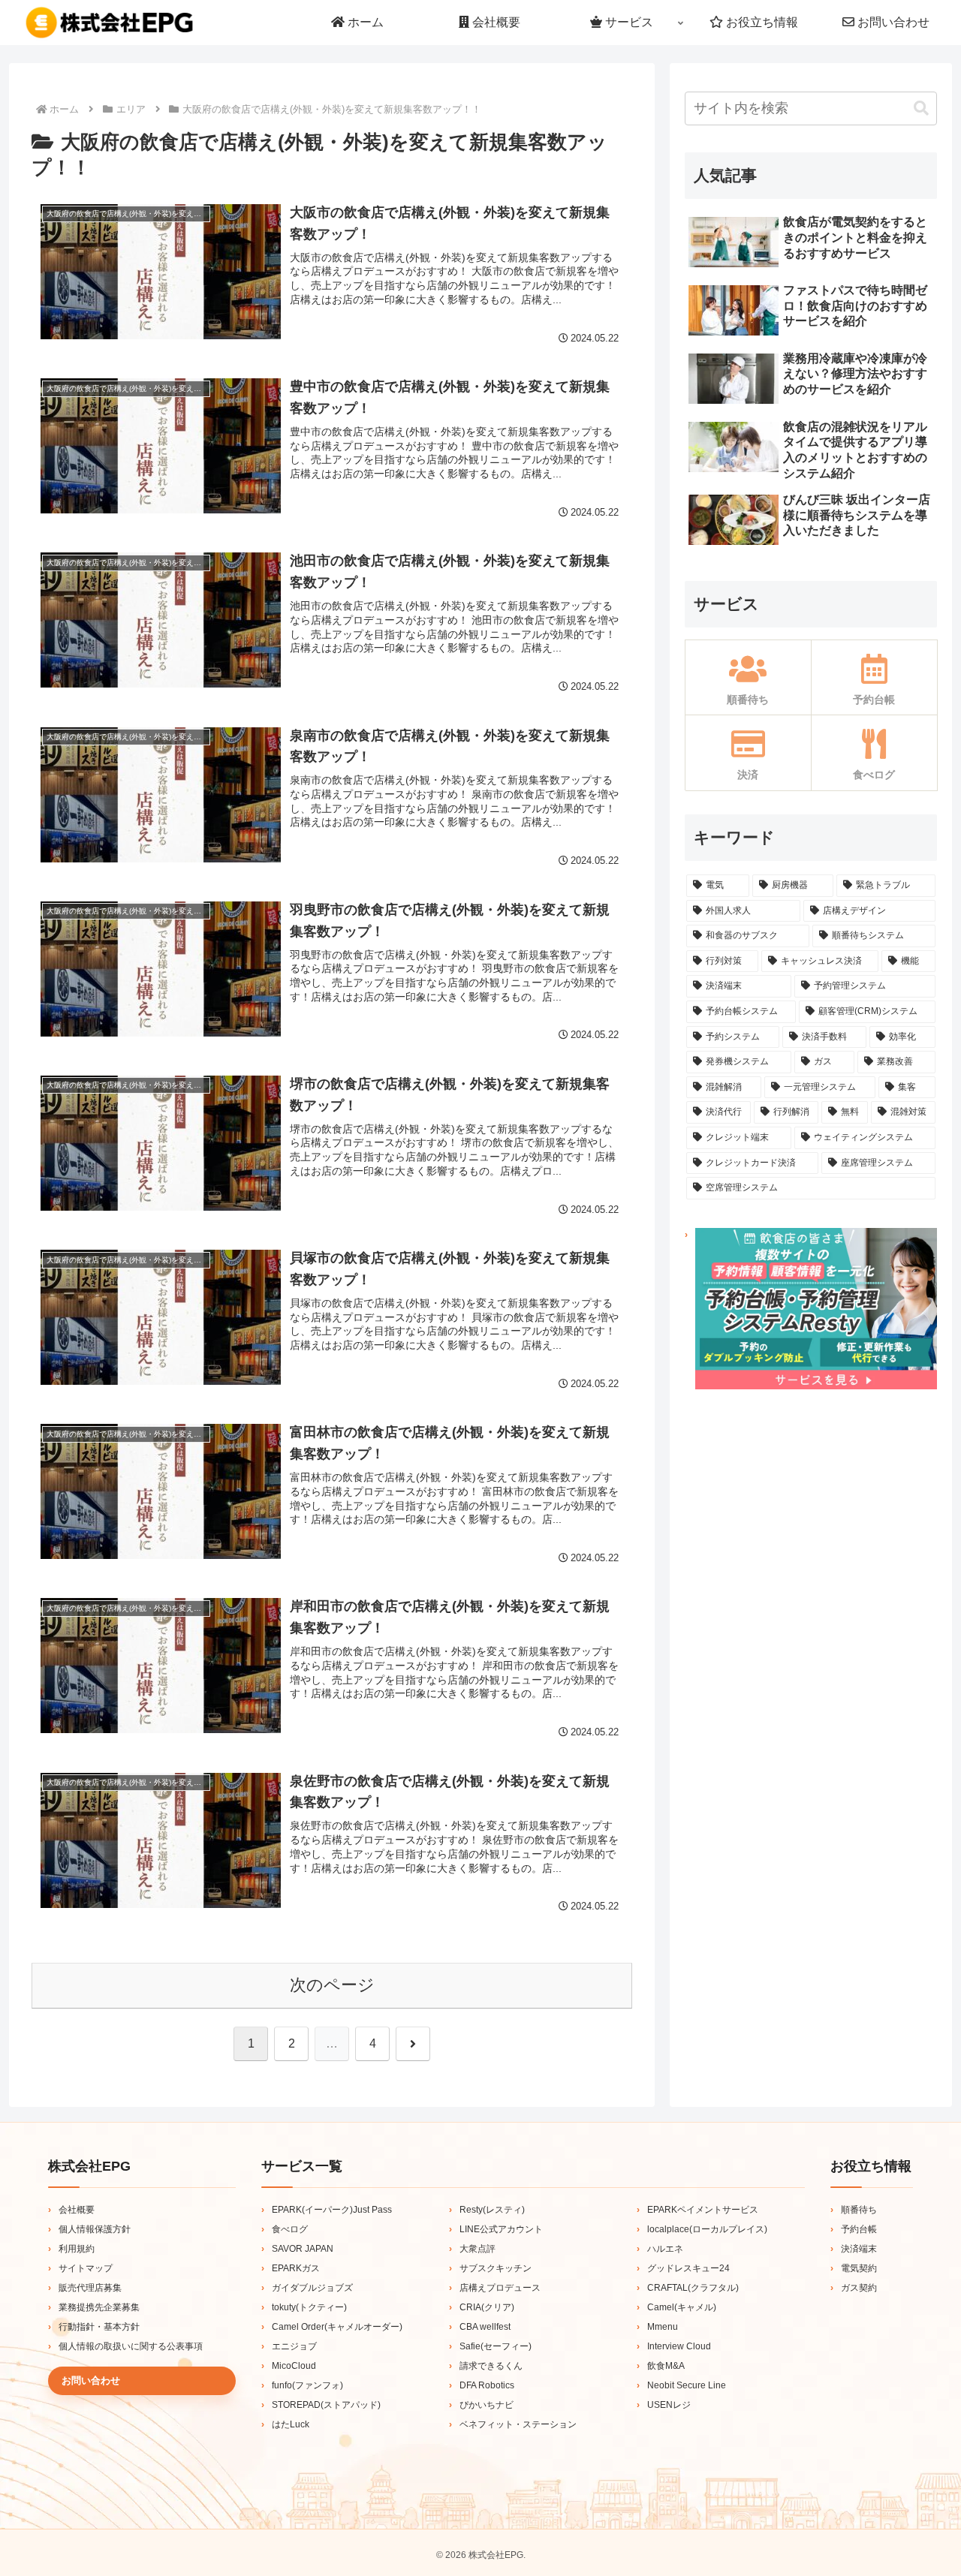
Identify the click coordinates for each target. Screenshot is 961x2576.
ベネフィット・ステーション (518, 2424)
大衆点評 (477, 2249)
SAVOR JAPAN (303, 2249)
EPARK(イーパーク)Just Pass (332, 2210)
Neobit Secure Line (687, 2385)
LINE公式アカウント (501, 2229)
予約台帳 (859, 2229)
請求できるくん (491, 2366)
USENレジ (669, 2405)
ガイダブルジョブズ (312, 2288)
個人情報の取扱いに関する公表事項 (131, 2346)
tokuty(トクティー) (309, 2307)
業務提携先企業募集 (99, 2307)
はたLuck (291, 2424)
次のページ (332, 1985)
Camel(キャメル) (682, 2307)
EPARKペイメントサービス (703, 2210)
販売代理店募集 (90, 2288)
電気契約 (859, 2268)
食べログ (290, 2229)
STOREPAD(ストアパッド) (326, 2405)
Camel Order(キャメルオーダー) (337, 2327)
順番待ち (859, 2210)
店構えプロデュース (500, 2288)
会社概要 (77, 2210)
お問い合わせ (91, 2380)
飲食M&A (666, 2366)
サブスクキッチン (496, 2268)
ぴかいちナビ (487, 2405)
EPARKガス (296, 2268)
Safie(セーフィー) (496, 2346)
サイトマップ (86, 2268)
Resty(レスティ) (492, 2210)
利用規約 (77, 2249)
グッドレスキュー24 (688, 2268)
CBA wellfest (485, 2327)
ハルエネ (665, 2249)
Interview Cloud (679, 2346)
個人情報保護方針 (95, 2229)
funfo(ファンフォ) (307, 2385)
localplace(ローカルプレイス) (707, 2229)
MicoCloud (294, 2366)
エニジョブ (294, 2346)
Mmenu (663, 2327)
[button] (921, 108)
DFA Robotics (487, 2385)
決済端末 (859, 2249)
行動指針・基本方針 (99, 2327)
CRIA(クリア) (487, 2307)
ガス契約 (859, 2288)
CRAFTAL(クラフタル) (693, 2288)
